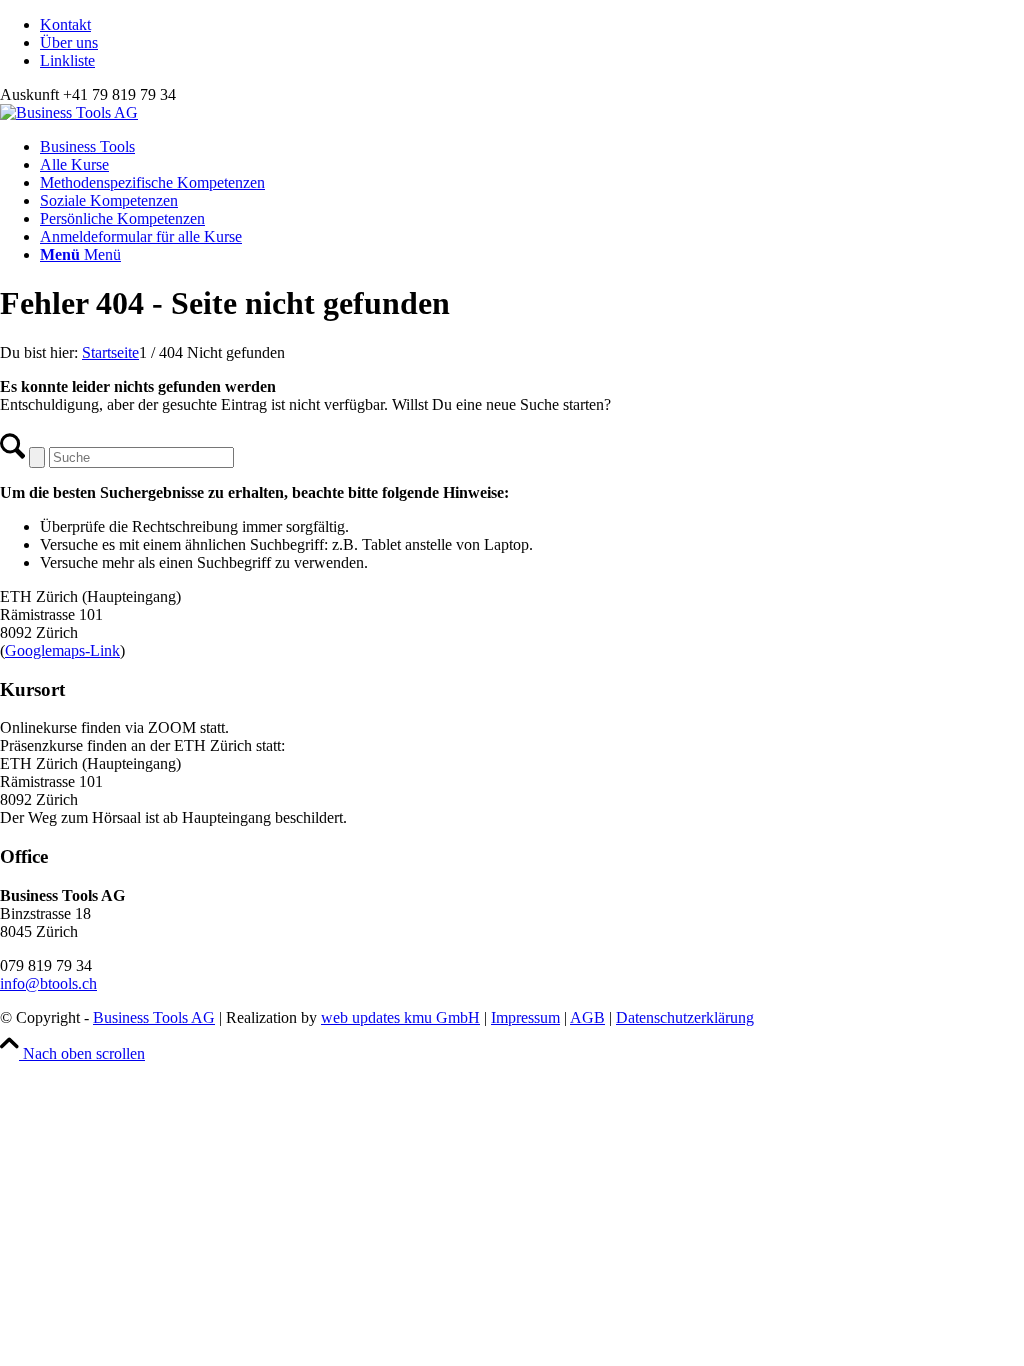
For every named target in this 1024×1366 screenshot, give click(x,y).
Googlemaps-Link (62, 650)
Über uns (69, 42)
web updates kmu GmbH (400, 1017)
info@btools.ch (48, 983)
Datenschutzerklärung (685, 1017)
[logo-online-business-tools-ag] (69, 112)
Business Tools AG (154, 1017)
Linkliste (67, 60)
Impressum (525, 1017)
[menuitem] (532, 25)
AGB (587, 1017)
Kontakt (65, 24)
